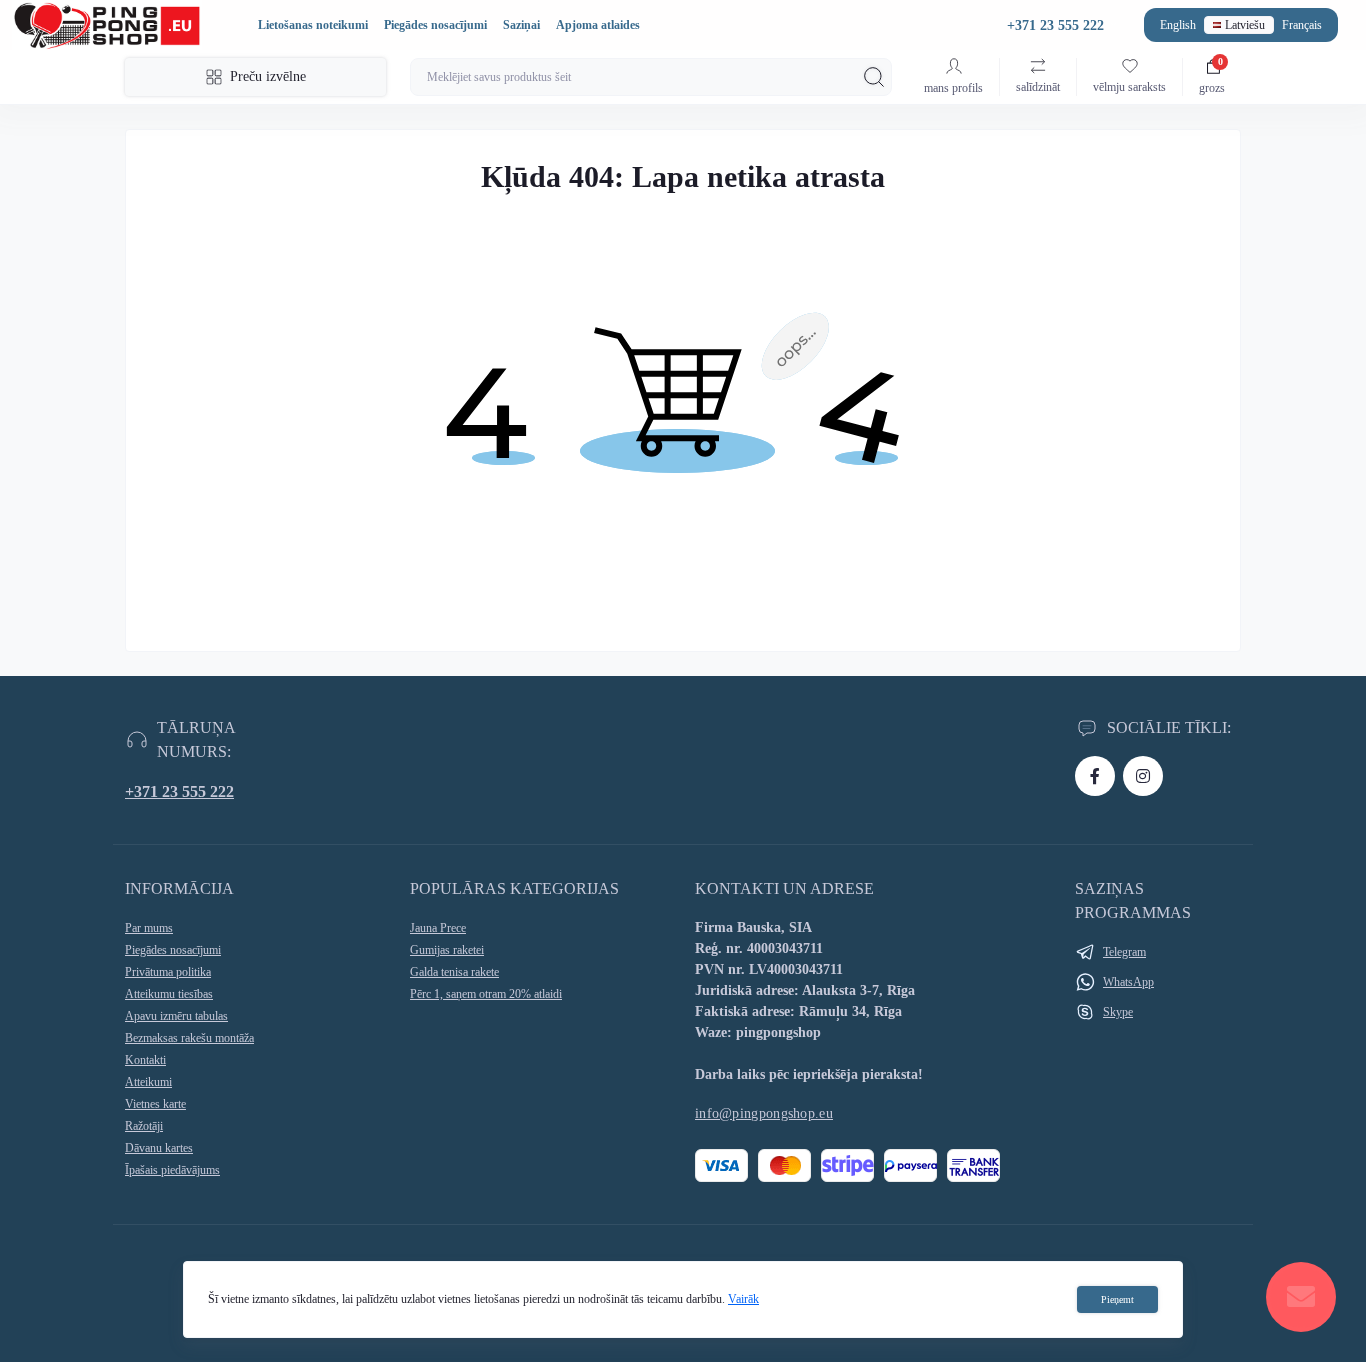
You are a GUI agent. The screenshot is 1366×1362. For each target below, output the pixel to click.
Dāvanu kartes (159, 1148)
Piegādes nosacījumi (435, 25)
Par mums (149, 928)
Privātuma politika (168, 972)
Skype (1118, 1012)
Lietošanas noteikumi (313, 25)
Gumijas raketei (447, 950)
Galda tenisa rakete (454, 972)
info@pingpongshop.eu (764, 1113)
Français (1302, 25)
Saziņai (521, 25)
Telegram (1124, 952)
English (1178, 25)
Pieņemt (1117, 1299)
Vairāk (743, 1299)
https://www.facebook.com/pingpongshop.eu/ (1095, 776)
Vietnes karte (155, 1104)
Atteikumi (148, 1082)
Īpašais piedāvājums (172, 1170)
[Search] (874, 77)
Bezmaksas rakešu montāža (189, 1038)
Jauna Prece (438, 928)
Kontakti (145, 1060)
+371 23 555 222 (179, 791)
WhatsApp (1128, 982)
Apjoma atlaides (598, 25)
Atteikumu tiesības (169, 994)
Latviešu (1245, 25)
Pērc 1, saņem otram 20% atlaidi (486, 994)
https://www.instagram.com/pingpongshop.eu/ (1143, 776)
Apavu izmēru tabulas (176, 1016)
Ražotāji (144, 1126)
